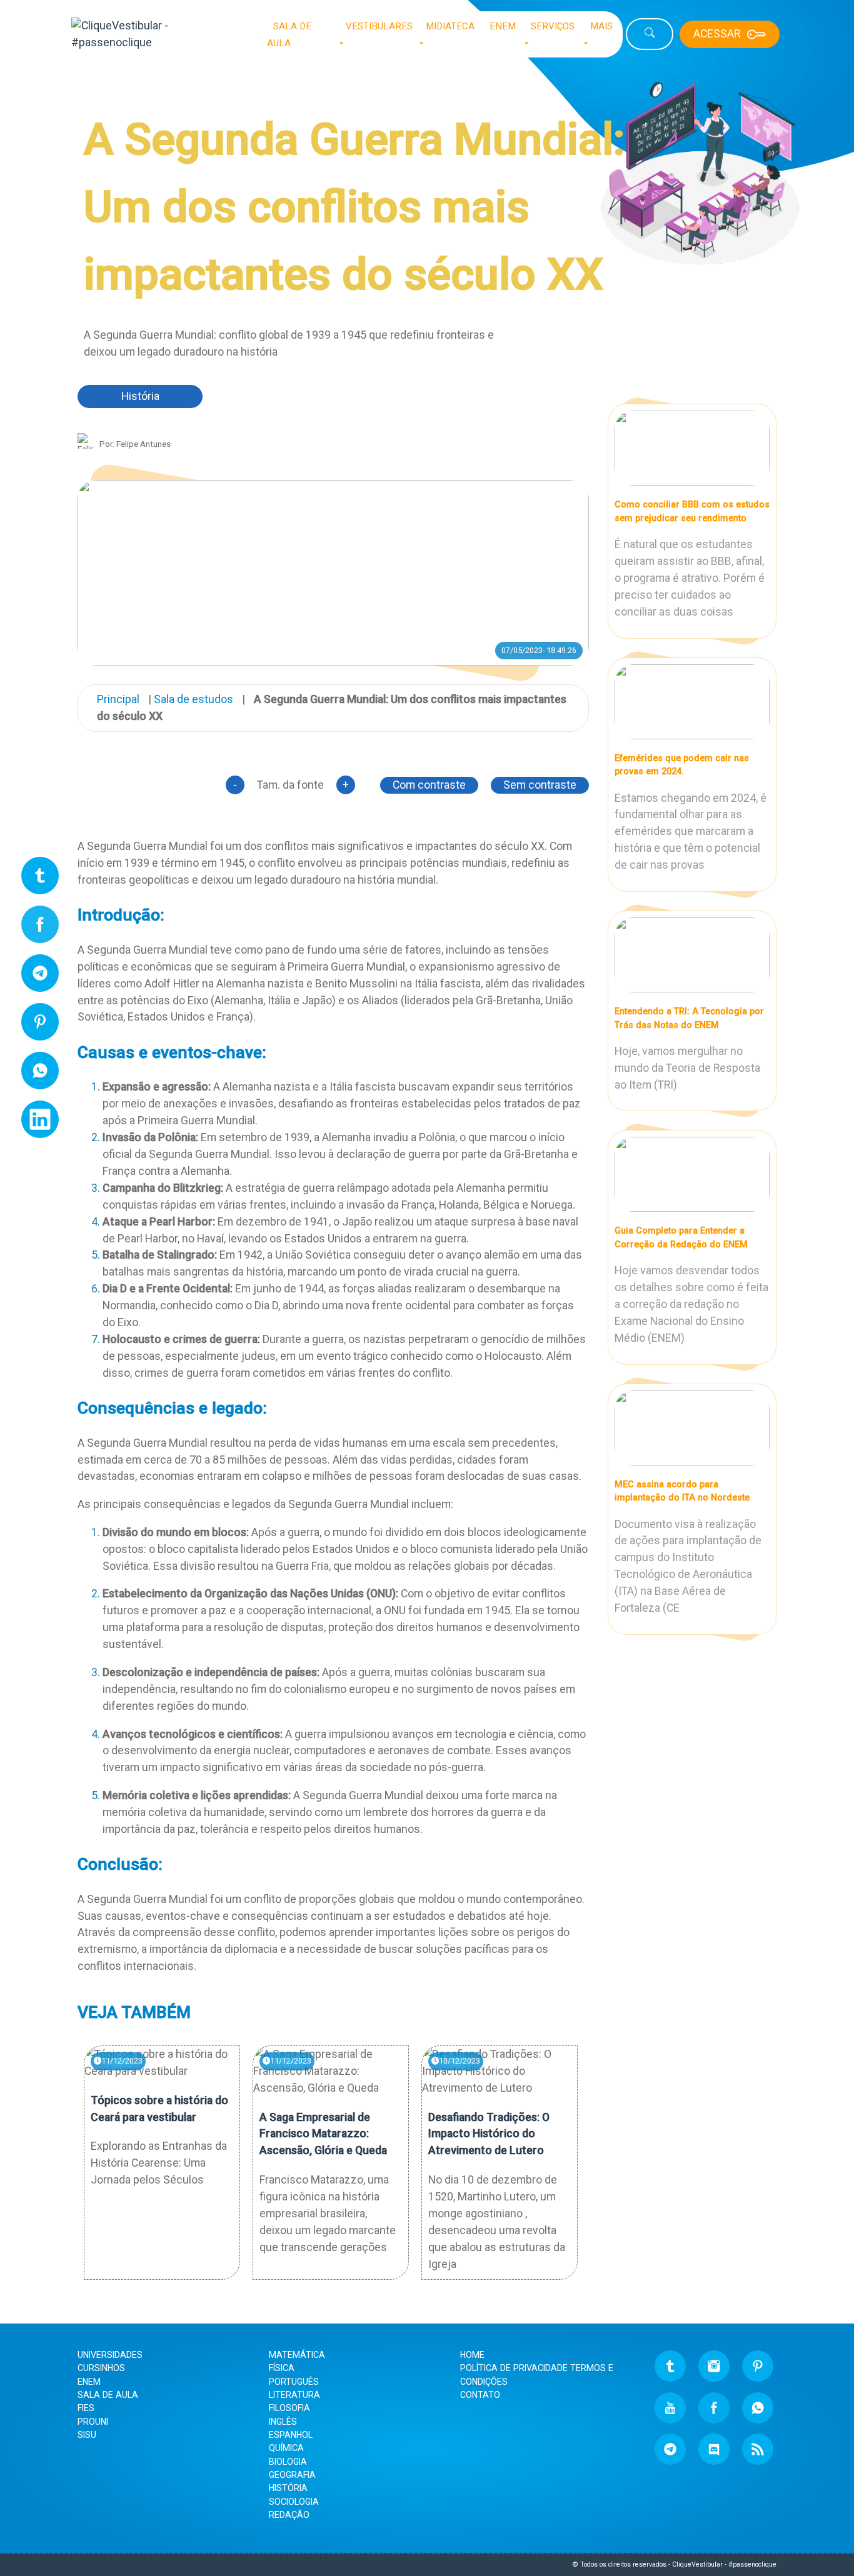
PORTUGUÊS (294, 2382)
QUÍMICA (286, 2448)
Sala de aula (108, 2395)
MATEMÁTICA (297, 2355)
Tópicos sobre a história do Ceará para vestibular (159, 2109)
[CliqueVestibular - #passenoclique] (156, 34)
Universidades (110, 2355)
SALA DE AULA (289, 35)
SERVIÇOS (553, 26)
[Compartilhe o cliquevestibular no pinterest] (40, 1027)
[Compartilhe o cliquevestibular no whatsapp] (40, 1076)
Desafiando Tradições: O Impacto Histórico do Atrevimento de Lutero (489, 2134)
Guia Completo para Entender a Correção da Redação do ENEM (681, 1237)
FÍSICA (282, 2368)
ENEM (503, 26)
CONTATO (480, 2395)
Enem (89, 2382)
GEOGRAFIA (292, 2475)
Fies (86, 2408)
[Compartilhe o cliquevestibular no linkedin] (40, 1125)
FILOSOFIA (289, 2408)
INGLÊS (283, 2422)
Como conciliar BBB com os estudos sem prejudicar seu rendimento (692, 511)
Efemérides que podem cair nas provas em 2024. (682, 765)
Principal (118, 699)
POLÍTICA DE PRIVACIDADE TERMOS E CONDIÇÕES (537, 2374)
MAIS (601, 26)
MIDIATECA (450, 26)
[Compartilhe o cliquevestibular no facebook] (40, 930)
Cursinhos (101, 2368)
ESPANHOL (291, 2435)
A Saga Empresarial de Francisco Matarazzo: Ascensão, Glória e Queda (323, 2134)
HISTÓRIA (288, 2488)
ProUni (93, 2422)
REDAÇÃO (289, 2515)
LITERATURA (294, 2395)
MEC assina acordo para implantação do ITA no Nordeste (682, 1491)
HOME (472, 2355)
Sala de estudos (193, 699)
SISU (87, 2435)
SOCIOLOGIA (294, 2502)
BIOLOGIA (288, 2462)
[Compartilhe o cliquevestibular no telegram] (40, 979)
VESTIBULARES (379, 26)
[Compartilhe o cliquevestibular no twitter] (40, 881)
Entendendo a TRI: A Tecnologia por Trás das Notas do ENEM (689, 1018)
